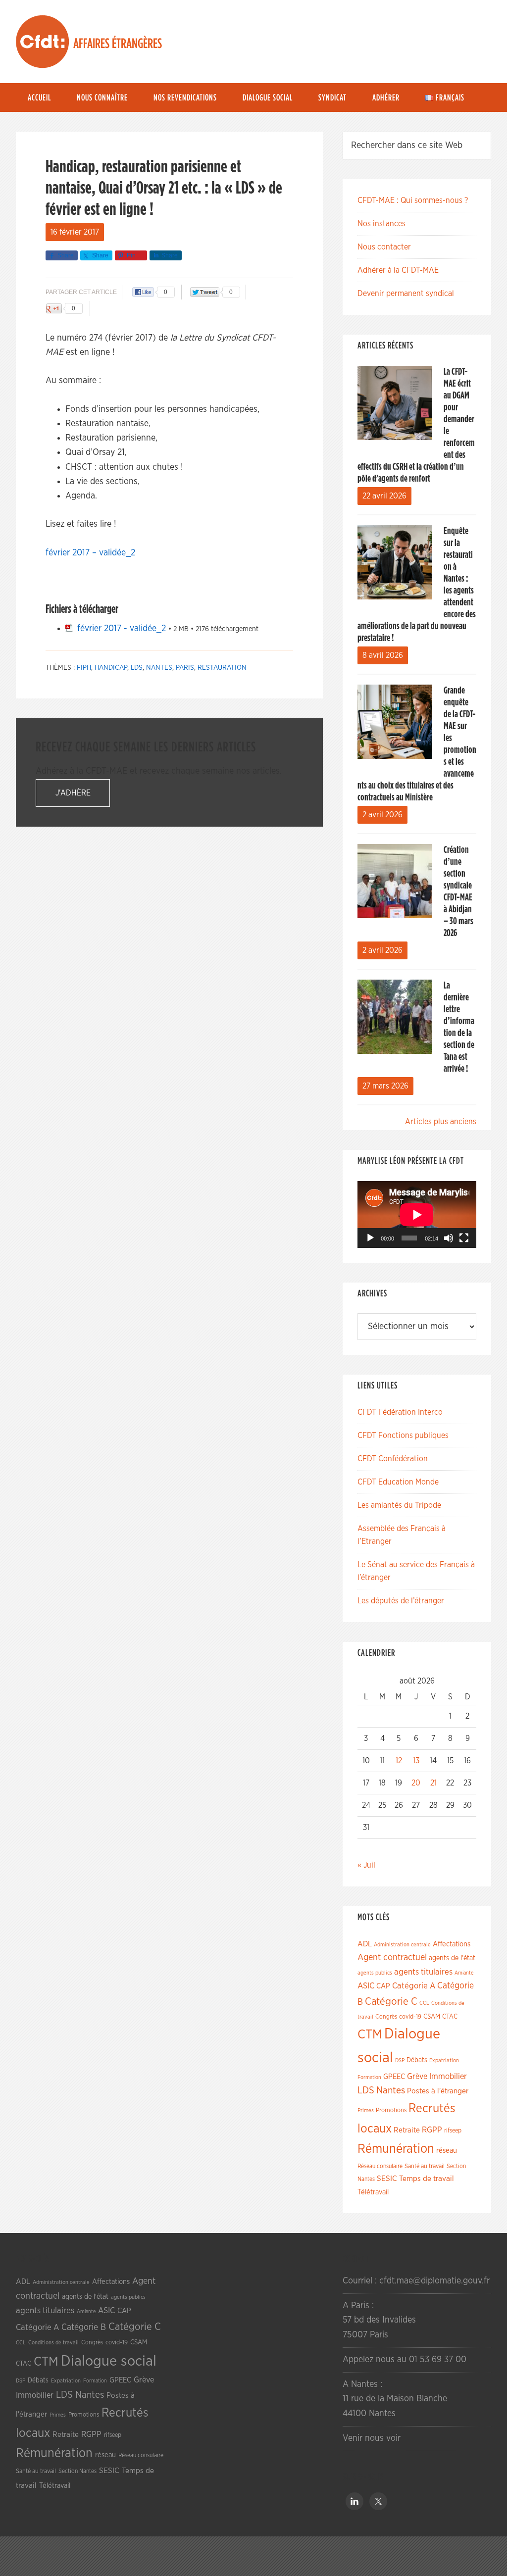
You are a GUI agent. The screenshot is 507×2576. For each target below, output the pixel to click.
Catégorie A (414, 1986)
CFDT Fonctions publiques (403, 1436)
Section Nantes (77, 2471)
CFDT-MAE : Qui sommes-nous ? (413, 200)
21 (433, 1783)
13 (416, 1761)
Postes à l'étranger (438, 2091)
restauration (222, 668)
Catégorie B (84, 2328)
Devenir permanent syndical (406, 294)
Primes (366, 2110)
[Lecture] (370, 1238)
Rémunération (396, 2149)
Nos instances (381, 224)
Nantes (159, 668)
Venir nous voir (372, 2438)
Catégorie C (391, 2002)
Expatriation (444, 2060)
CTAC (450, 2017)
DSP (400, 2060)
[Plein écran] (464, 1238)
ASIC (366, 1986)
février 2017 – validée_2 (90, 553)
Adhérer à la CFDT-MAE (398, 270)
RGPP (432, 2130)
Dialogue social (109, 2361)
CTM (370, 2034)
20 (416, 1783)
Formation (369, 2077)
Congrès (386, 2017)
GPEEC (394, 2077)
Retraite (407, 2130)
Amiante (464, 1973)
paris (185, 668)
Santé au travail (425, 2166)
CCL (424, 2003)
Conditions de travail (53, 2343)
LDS (137, 668)
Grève (417, 2077)
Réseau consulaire (380, 2166)
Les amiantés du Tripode (399, 1505)
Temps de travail (427, 2179)
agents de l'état (452, 1958)
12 (399, 1761)
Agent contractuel (392, 1957)
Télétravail (373, 2192)
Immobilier (448, 2077)
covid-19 (410, 2017)
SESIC (387, 2179)
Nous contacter (384, 247)
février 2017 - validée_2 (122, 629)
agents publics (375, 1973)
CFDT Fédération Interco (400, 1412)
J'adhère (73, 793)
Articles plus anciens (441, 1122)
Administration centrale (402, 1945)
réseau (447, 2151)
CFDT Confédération (393, 1459)
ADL (365, 1944)
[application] (417, 1214)
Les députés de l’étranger (401, 1601)
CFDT (43, 42)
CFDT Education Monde (398, 1482)
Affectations (452, 1944)
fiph (84, 668)
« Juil (366, 1865)
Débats (417, 2060)
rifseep (453, 2131)
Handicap (111, 668)
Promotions (391, 2110)
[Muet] (449, 1238)
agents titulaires (423, 1972)
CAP (383, 1986)
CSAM (432, 2017)
